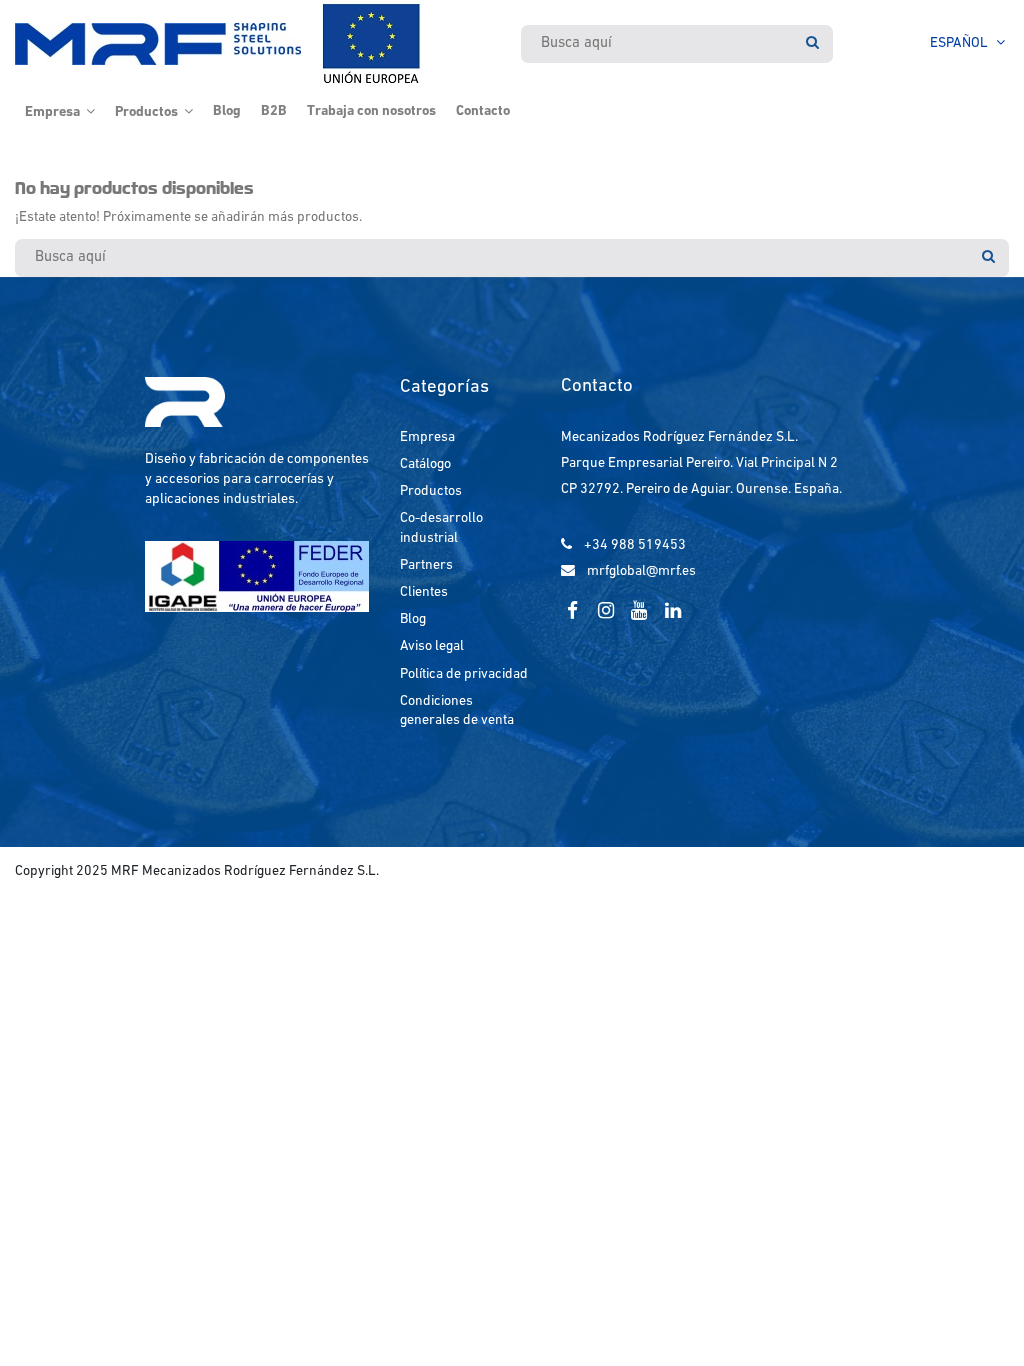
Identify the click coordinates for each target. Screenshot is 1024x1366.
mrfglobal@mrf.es (641, 571)
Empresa (427, 437)
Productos (431, 491)
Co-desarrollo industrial (441, 528)
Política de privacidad (464, 674)
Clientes (424, 592)
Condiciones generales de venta (457, 711)
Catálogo (425, 464)
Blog (413, 619)
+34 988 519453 (635, 545)
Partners (426, 565)
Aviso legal (432, 646)
